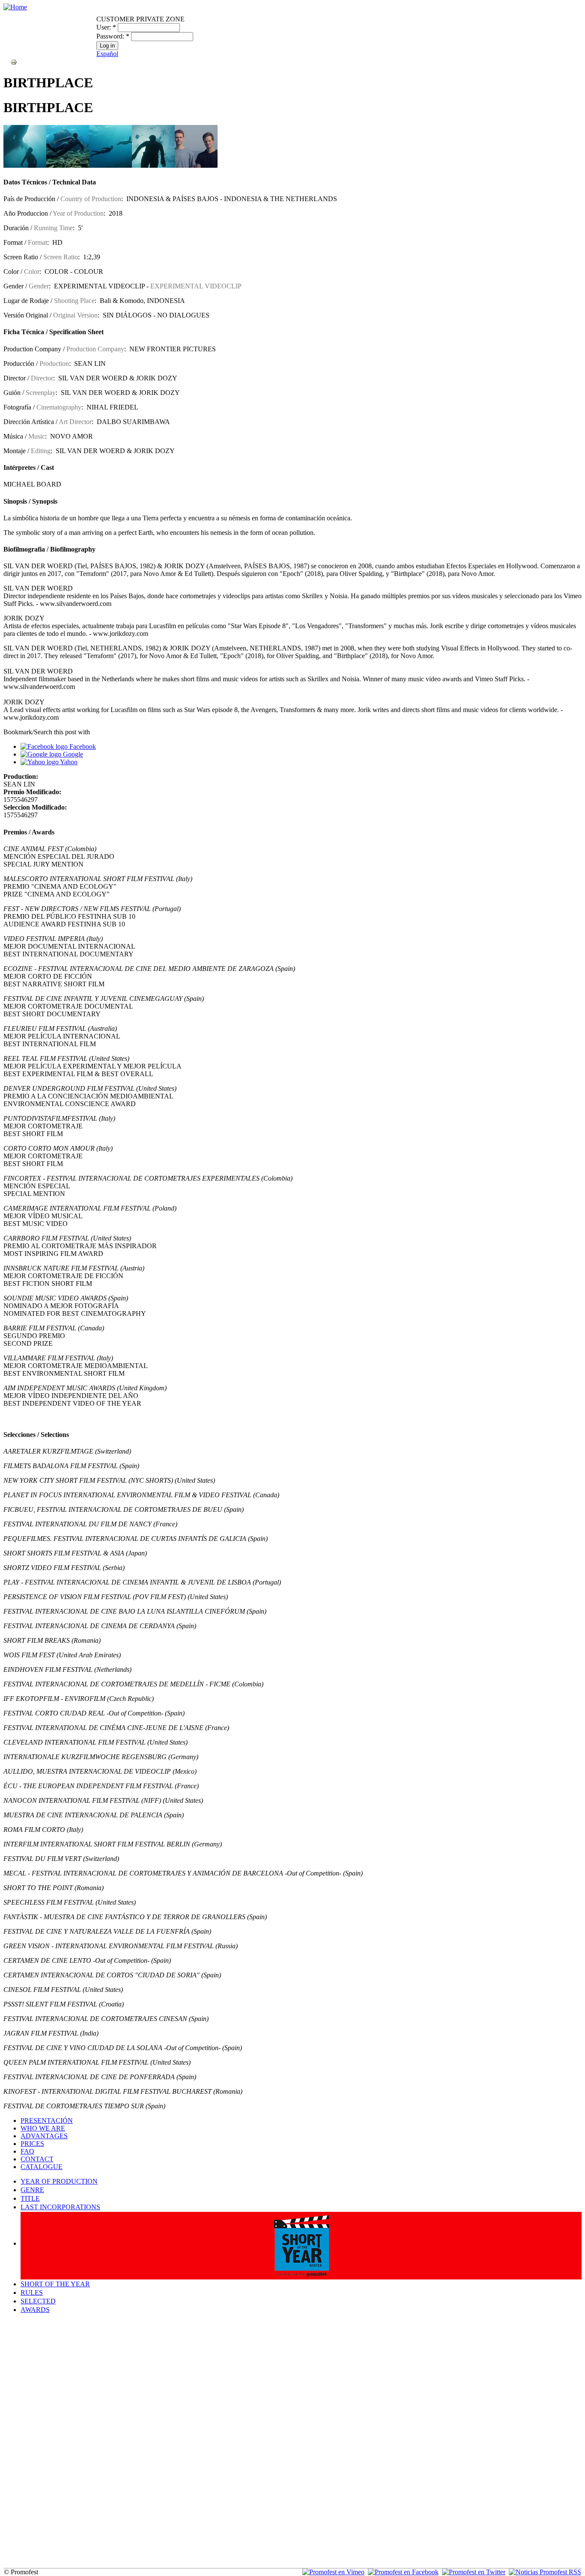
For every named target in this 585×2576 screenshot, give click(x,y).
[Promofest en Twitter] (474, 2572)
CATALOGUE (42, 2167)
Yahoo (68, 762)
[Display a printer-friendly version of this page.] (14, 61)
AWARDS (35, 2310)
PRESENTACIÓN (47, 2120)
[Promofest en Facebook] (403, 2572)
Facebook (82, 746)
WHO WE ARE (43, 2128)
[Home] (15, 7)
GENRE (32, 2190)
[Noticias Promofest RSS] (545, 2572)
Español (107, 54)
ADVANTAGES (44, 2136)
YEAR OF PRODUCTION (59, 2181)
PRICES (32, 2144)
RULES (32, 2293)
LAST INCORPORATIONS (60, 2207)
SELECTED (38, 2301)
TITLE (30, 2198)
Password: (113, 36)
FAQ (27, 2151)
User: (106, 27)
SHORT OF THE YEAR (55, 2284)
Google (72, 754)
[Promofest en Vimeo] (333, 2572)
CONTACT (37, 2159)
